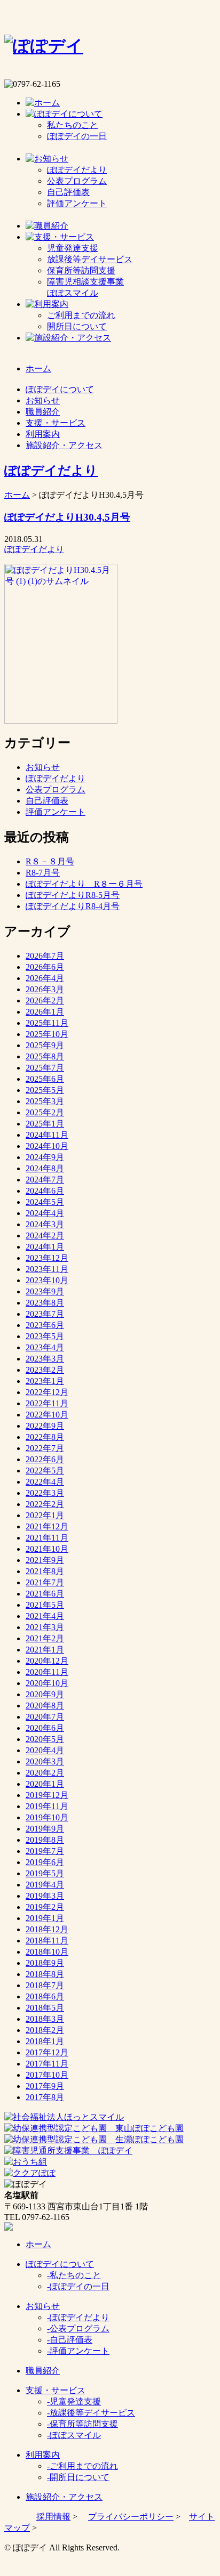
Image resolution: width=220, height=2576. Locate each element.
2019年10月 (47, 1817)
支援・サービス (56, 2390)
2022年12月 (47, 1392)
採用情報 (53, 2517)
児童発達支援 (73, 248)
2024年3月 (45, 1224)
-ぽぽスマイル (74, 2435)
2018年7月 (45, 1985)
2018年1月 (45, 2041)
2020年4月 (45, 1750)
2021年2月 (45, 1638)
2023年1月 (45, 1381)
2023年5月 (45, 1336)
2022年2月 (45, 1504)
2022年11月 (47, 1403)
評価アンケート (77, 203)
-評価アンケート (78, 2351)
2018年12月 (47, 1929)
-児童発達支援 (74, 2401)
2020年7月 (45, 1717)
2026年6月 (45, 967)
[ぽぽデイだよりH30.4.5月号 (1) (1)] (61, 721)
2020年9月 (45, 1694)
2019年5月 (45, 1873)
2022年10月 (47, 1415)
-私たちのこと (74, 2275)
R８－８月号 (50, 861)
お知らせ (43, 767)
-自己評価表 (70, 2340)
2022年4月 (45, 1482)
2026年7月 (45, 956)
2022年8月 (45, 1437)
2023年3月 (45, 1359)
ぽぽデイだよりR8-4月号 (73, 906)
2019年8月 (45, 1840)
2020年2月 (45, 1773)
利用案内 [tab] (43, 434)
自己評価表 (68, 192)
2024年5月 (45, 1202)
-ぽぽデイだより (78, 2317)
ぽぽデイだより (77, 170)
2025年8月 (45, 1056)
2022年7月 (45, 1448)
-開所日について (78, 2477)
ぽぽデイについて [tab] (60, 389)
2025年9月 (45, 1045)
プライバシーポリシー (131, 2517)
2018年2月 (45, 2030)
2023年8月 (45, 1303)
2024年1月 (45, 1247)
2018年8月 (45, 1974)
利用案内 (43, 2455)
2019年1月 (45, 1918)
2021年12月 (47, 1526)
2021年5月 (45, 1605)
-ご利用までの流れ (82, 2466)
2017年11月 (47, 2064)
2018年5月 (45, 2008)
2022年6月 (45, 1459)
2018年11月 (47, 1941)
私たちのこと (73, 125)
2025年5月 (45, 1090)
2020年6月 (45, 1728)
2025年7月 (45, 1068)
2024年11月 (47, 1135)
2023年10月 (47, 1280)
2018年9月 (45, 1963)
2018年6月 (45, 1996)
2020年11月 (47, 1672)
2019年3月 (45, 1896)
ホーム (17, 495)
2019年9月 (45, 1829)
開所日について (77, 326)
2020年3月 (45, 1761)
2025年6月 (45, 1079)
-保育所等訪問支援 (82, 2424)
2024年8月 (45, 1168)
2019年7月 (45, 1851)
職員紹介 (43, 2371)
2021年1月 (45, 1650)
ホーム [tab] (38, 368)
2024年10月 (47, 1146)
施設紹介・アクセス (64, 2497)
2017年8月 (45, 2097)
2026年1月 (45, 1012)
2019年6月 (45, 1862)
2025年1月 (45, 1124)
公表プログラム (77, 181)
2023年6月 (45, 1325)
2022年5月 (45, 1471)
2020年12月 (47, 1661)
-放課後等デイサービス (91, 2413)
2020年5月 (45, 1739)
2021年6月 (45, 1594)
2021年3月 (45, 1627)
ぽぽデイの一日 (77, 136)
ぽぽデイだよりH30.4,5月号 (67, 517)
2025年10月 (47, 1034)
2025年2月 (45, 1112)
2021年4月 (45, 1616)
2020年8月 (45, 1706)
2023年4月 (45, 1347)
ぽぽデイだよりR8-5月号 (73, 895)
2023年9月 (45, 1291)
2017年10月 (47, 2075)
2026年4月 (45, 978)
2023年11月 (47, 1269)
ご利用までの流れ (81, 315)
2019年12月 (47, 1795)
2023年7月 (45, 1314)
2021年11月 (47, 1538)
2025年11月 (47, 1023)
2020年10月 (47, 1683)
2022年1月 (45, 1515)
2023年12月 (47, 1258)
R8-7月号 (43, 873)
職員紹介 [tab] (43, 412)
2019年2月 (45, 1907)
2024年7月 (45, 1180)
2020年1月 (45, 1784)
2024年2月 (45, 1236)
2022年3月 (45, 1493)
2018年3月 (45, 2019)
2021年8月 (45, 1571)
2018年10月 (47, 1952)
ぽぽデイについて (60, 2264)
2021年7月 (45, 1582)
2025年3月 (45, 1101)
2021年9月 (45, 1560)
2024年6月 (45, 1191)
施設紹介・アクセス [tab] (64, 445)
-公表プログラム (78, 2328)
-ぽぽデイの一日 (78, 2286)
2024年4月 (45, 1213)
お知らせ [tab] (43, 400)
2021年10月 (47, 1549)
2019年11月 (47, 1806)
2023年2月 (45, 1370)
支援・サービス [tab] (56, 423)
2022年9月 (45, 1426)
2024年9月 (45, 1157)
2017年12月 (47, 2052)
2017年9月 (45, 2086)
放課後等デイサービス (90, 259)
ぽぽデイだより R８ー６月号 (84, 884)
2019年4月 (45, 1885)
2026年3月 (45, 989)
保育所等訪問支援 (81, 270)
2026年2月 (45, 1001)
